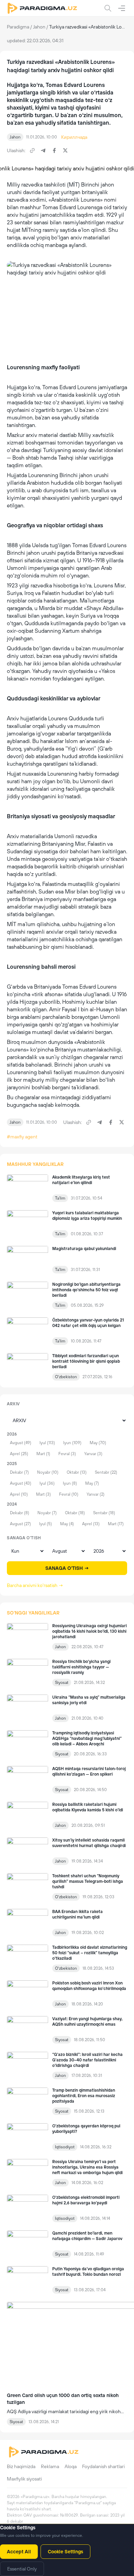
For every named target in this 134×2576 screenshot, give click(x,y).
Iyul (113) (47, 1443)
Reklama (50, 2466)
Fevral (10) (69, 1494)
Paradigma (18, 27)
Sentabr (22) (106, 1472)
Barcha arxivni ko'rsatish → (35, 1585)
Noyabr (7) (47, 1513)
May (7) (92, 1483)
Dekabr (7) (19, 1472)
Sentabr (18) (104, 1513)
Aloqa (71, 2466)
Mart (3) (43, 1494)
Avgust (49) (21, 1443)
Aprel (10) (19, 1494)
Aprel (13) (91, 1524)
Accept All (19, 2552)
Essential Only (22, 2569)
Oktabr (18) (75, 1513)
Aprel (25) (19, 1454)
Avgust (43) (21, 1483)
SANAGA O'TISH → (67, 1568)
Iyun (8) (70, 1483)
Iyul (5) (46, 1524)
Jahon (39, 27)
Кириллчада (74, 137)
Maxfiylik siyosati (24, 2479)
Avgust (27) (20, 1524)
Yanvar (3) (93, 1454)
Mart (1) (43, 1454)
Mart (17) (116, 1524)
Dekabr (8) (20, 1513)
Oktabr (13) (77, 1472)
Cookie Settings (65, 2552)
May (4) (67, 1524)
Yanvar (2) (96, 1494)
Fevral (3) (67, 1454)
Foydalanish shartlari (103, 2466)
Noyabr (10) (48, 1472)
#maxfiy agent (22, 1137)
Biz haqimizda (21, 2466)
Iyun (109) (72, 1443)
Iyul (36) (47, 1483)
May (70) (98, 1443)
